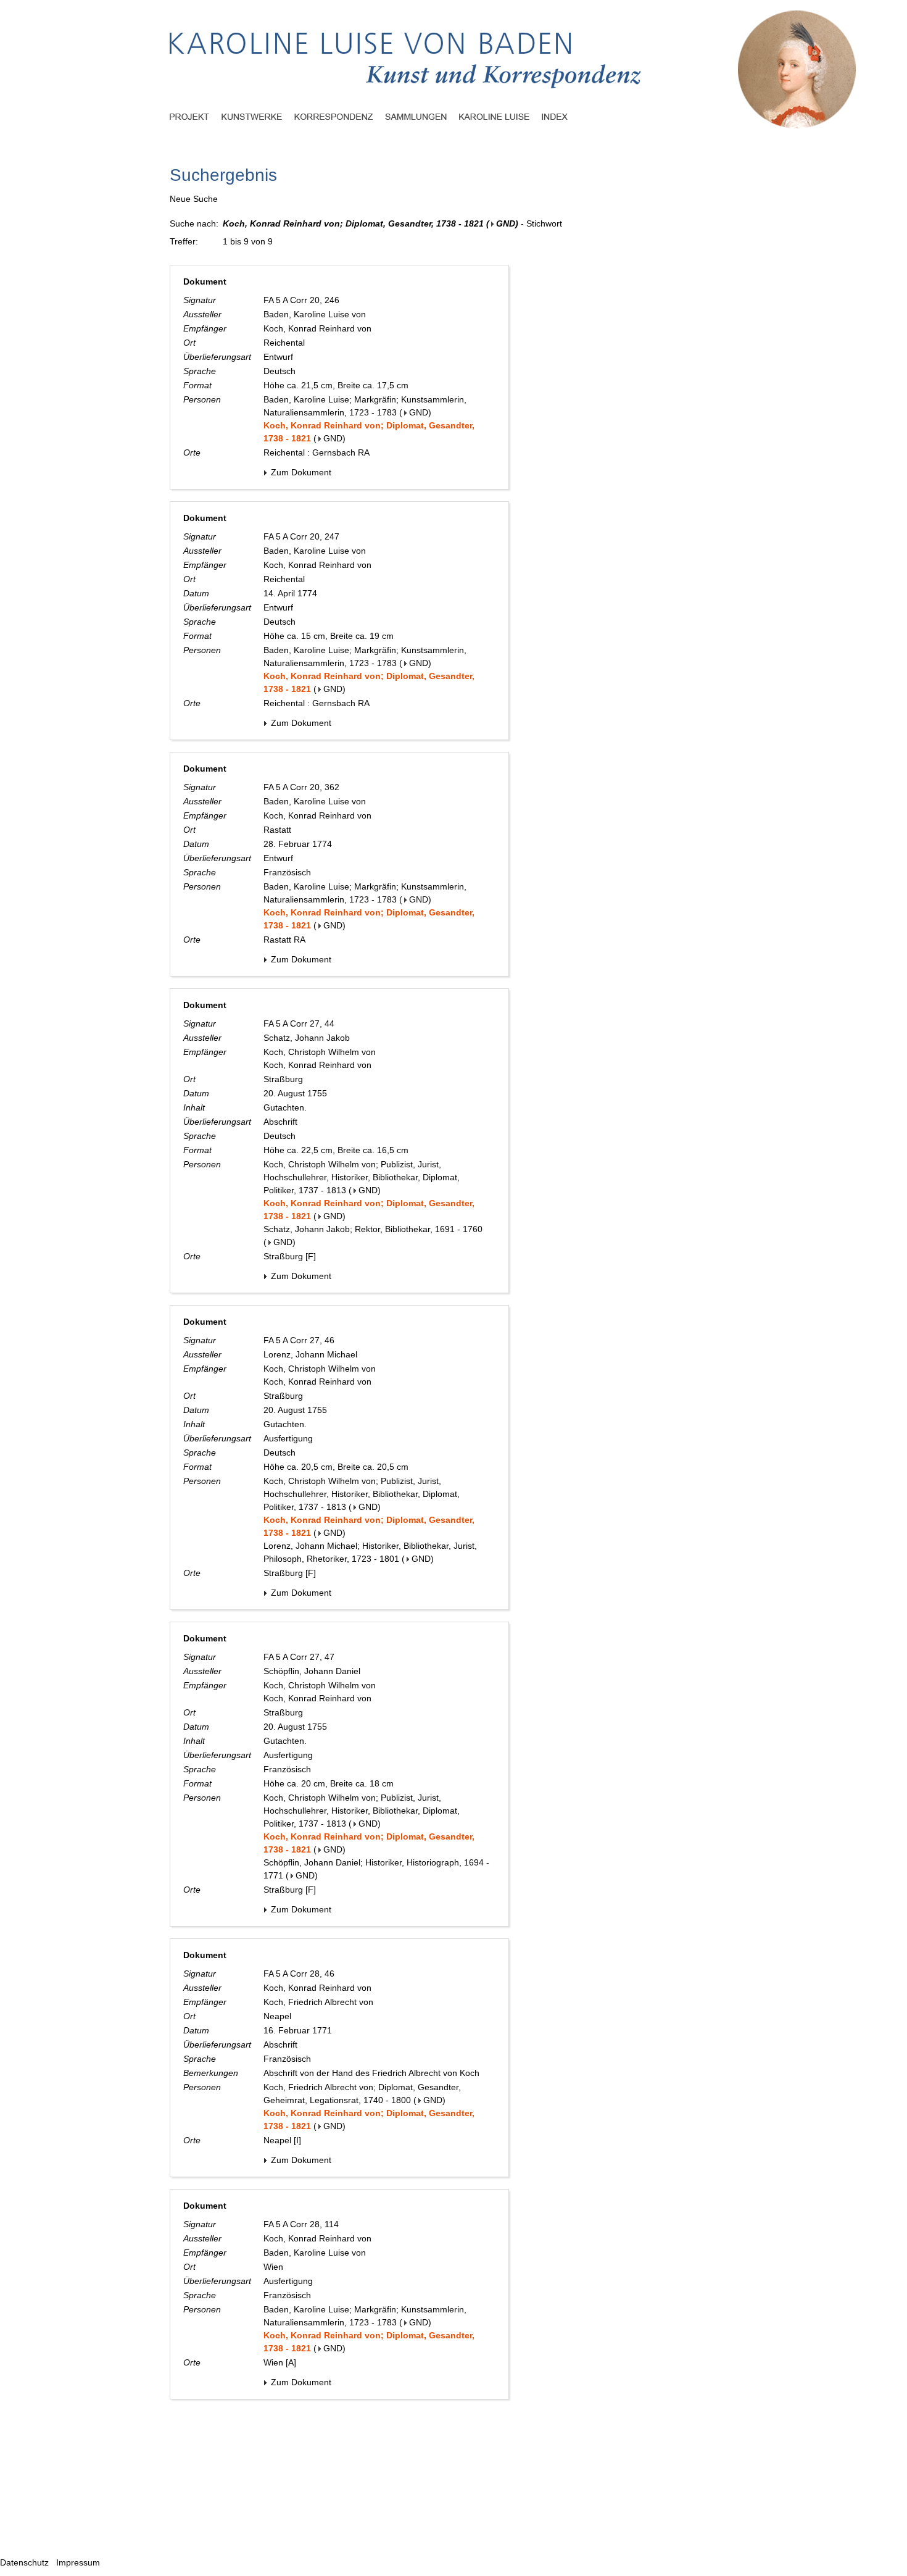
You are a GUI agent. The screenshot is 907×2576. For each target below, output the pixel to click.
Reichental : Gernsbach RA (317, 452)
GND (506, 223)
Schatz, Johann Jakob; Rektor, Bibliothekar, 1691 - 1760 (373, 1229)
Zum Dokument (300, 472)
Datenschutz (24, 2562)
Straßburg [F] (290, 1256)
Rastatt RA (284, 940)
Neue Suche (194, 199)
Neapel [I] (282, 2140)
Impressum (78, 2562)
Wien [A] (280, 2362)
